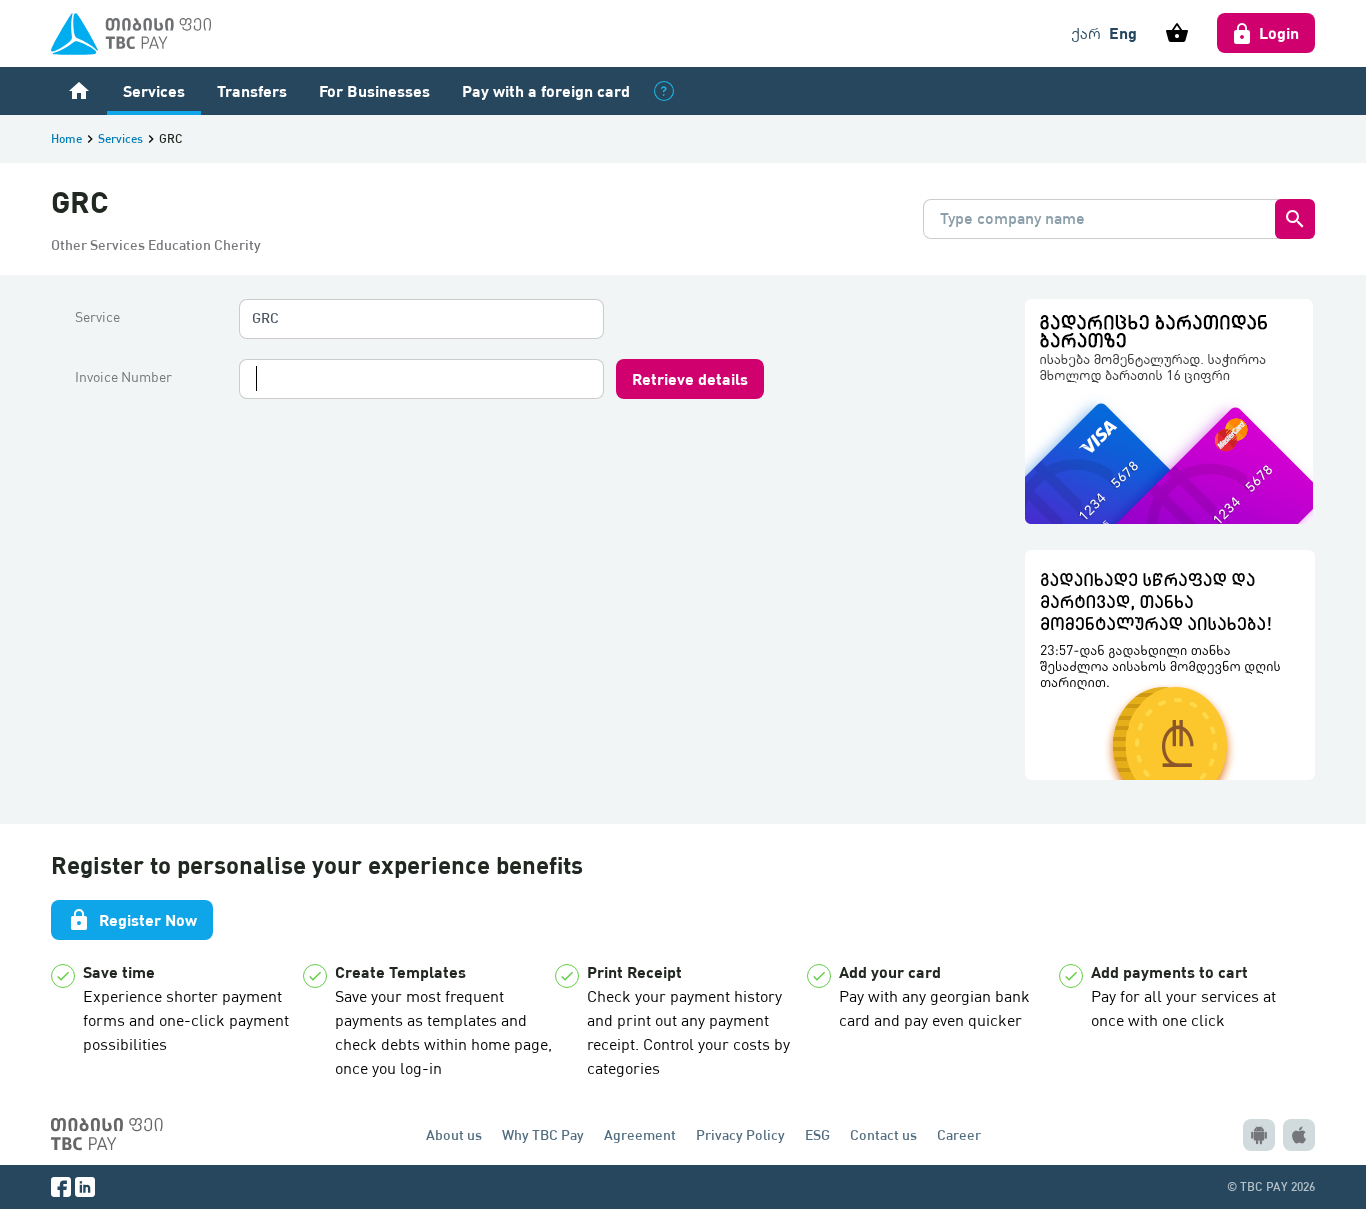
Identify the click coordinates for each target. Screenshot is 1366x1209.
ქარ (1086, 33)
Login (1279, 32)
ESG (817, 1134)
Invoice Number (123, 377)
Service (97, 317)
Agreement (640, 1134)
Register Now (132, 920)
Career (959, 1134)
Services (154, 90)
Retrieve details (690, 378)
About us (454, 1134)
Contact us (883, 1134)
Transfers (252, 90)
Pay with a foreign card (546, 90)
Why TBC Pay (543, 1134)
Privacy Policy (740, 1134)
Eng (1123, 32)
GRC (265, 317)
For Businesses (374, 90)
